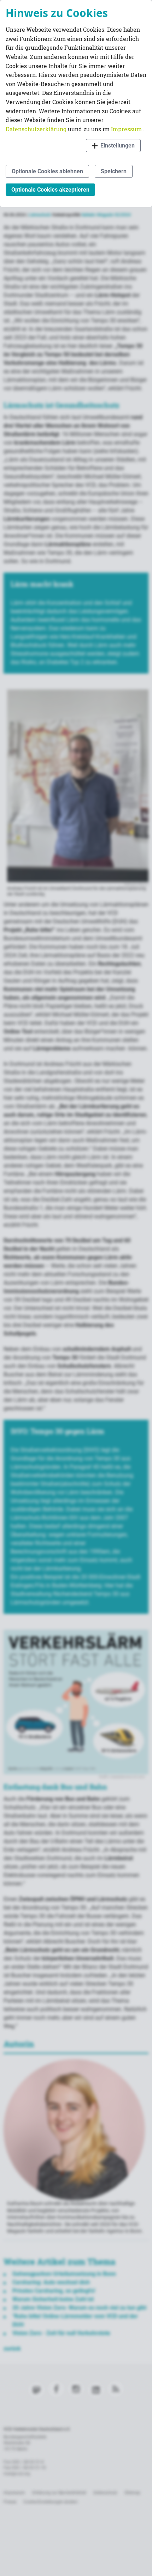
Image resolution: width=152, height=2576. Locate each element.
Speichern (114, 171)
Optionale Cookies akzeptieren (50, 190)
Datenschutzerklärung (37, 129)
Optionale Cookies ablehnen (47, 171)
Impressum (127, 129)
